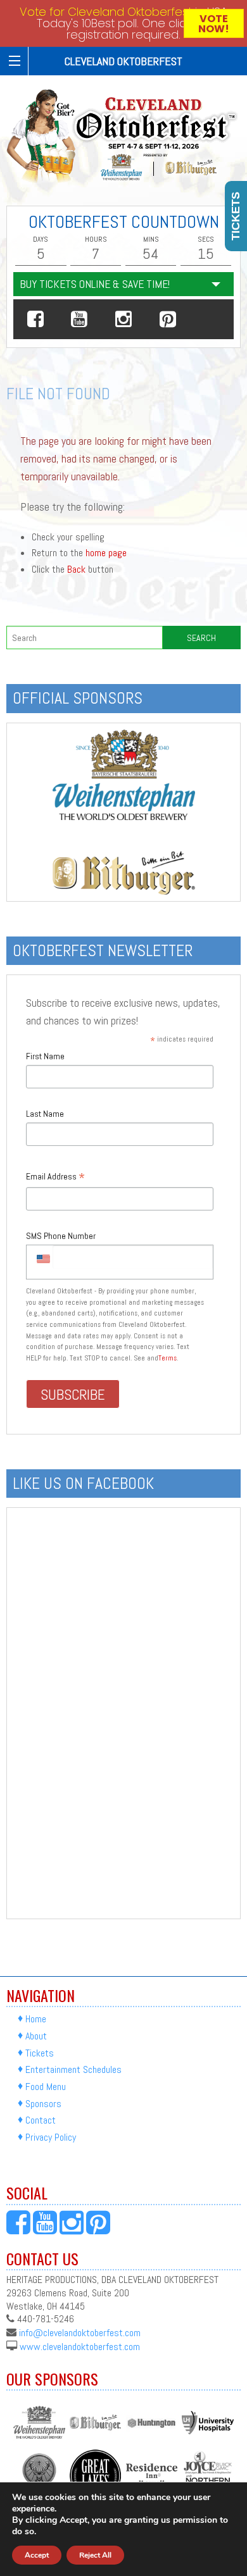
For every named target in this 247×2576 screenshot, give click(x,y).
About (36, 2036)
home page (106, 553)
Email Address (55, 1177)
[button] (35, 319)
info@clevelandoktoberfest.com (80, 2333)
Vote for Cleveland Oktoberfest (106, 12)
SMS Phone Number (61, 1236)
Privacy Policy (51, 2137)
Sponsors (43, 2104)
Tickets (40, 2053)
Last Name (45, 1114)
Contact (41, 2121)
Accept (37, 2555)
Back (76, 569)
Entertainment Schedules (73, 2069)
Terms (168, 1358)
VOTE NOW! (214, 24)
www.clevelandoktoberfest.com (80, 2346)
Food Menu (46, 2087)
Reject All (95, 2555)
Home (36, 2019)
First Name (45, 1056)
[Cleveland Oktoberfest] (123, 136)
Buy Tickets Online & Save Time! (95, 284)
